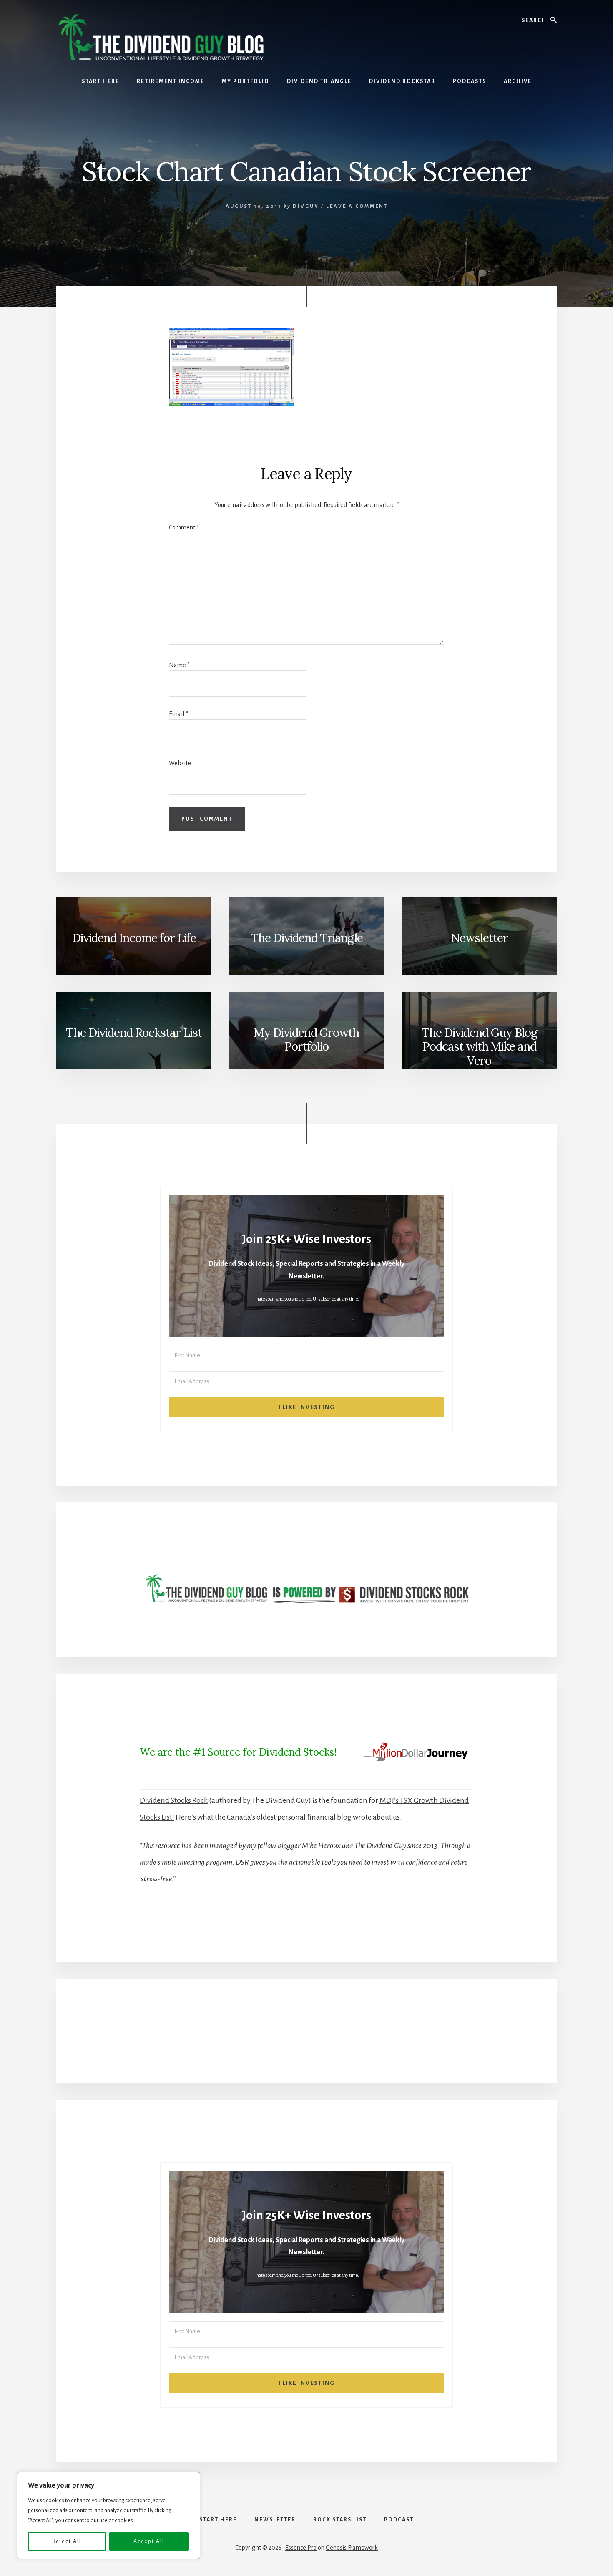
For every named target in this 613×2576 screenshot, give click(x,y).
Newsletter (479, 938)
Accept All (149, 2541)
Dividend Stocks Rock (174, 1800)
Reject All (67, 2541)
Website (180, 763)
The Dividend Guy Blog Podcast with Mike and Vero (479, 1047)
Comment (184, 527)
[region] (108, 2516)
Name (179, 665)
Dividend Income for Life (134, 938)
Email (178, 714)
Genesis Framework (352, 2548)
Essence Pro (301, 2548)
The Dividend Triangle (307, 938)
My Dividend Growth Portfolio (306, 1040)
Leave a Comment (357, 206)
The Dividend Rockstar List (134, 1033)
